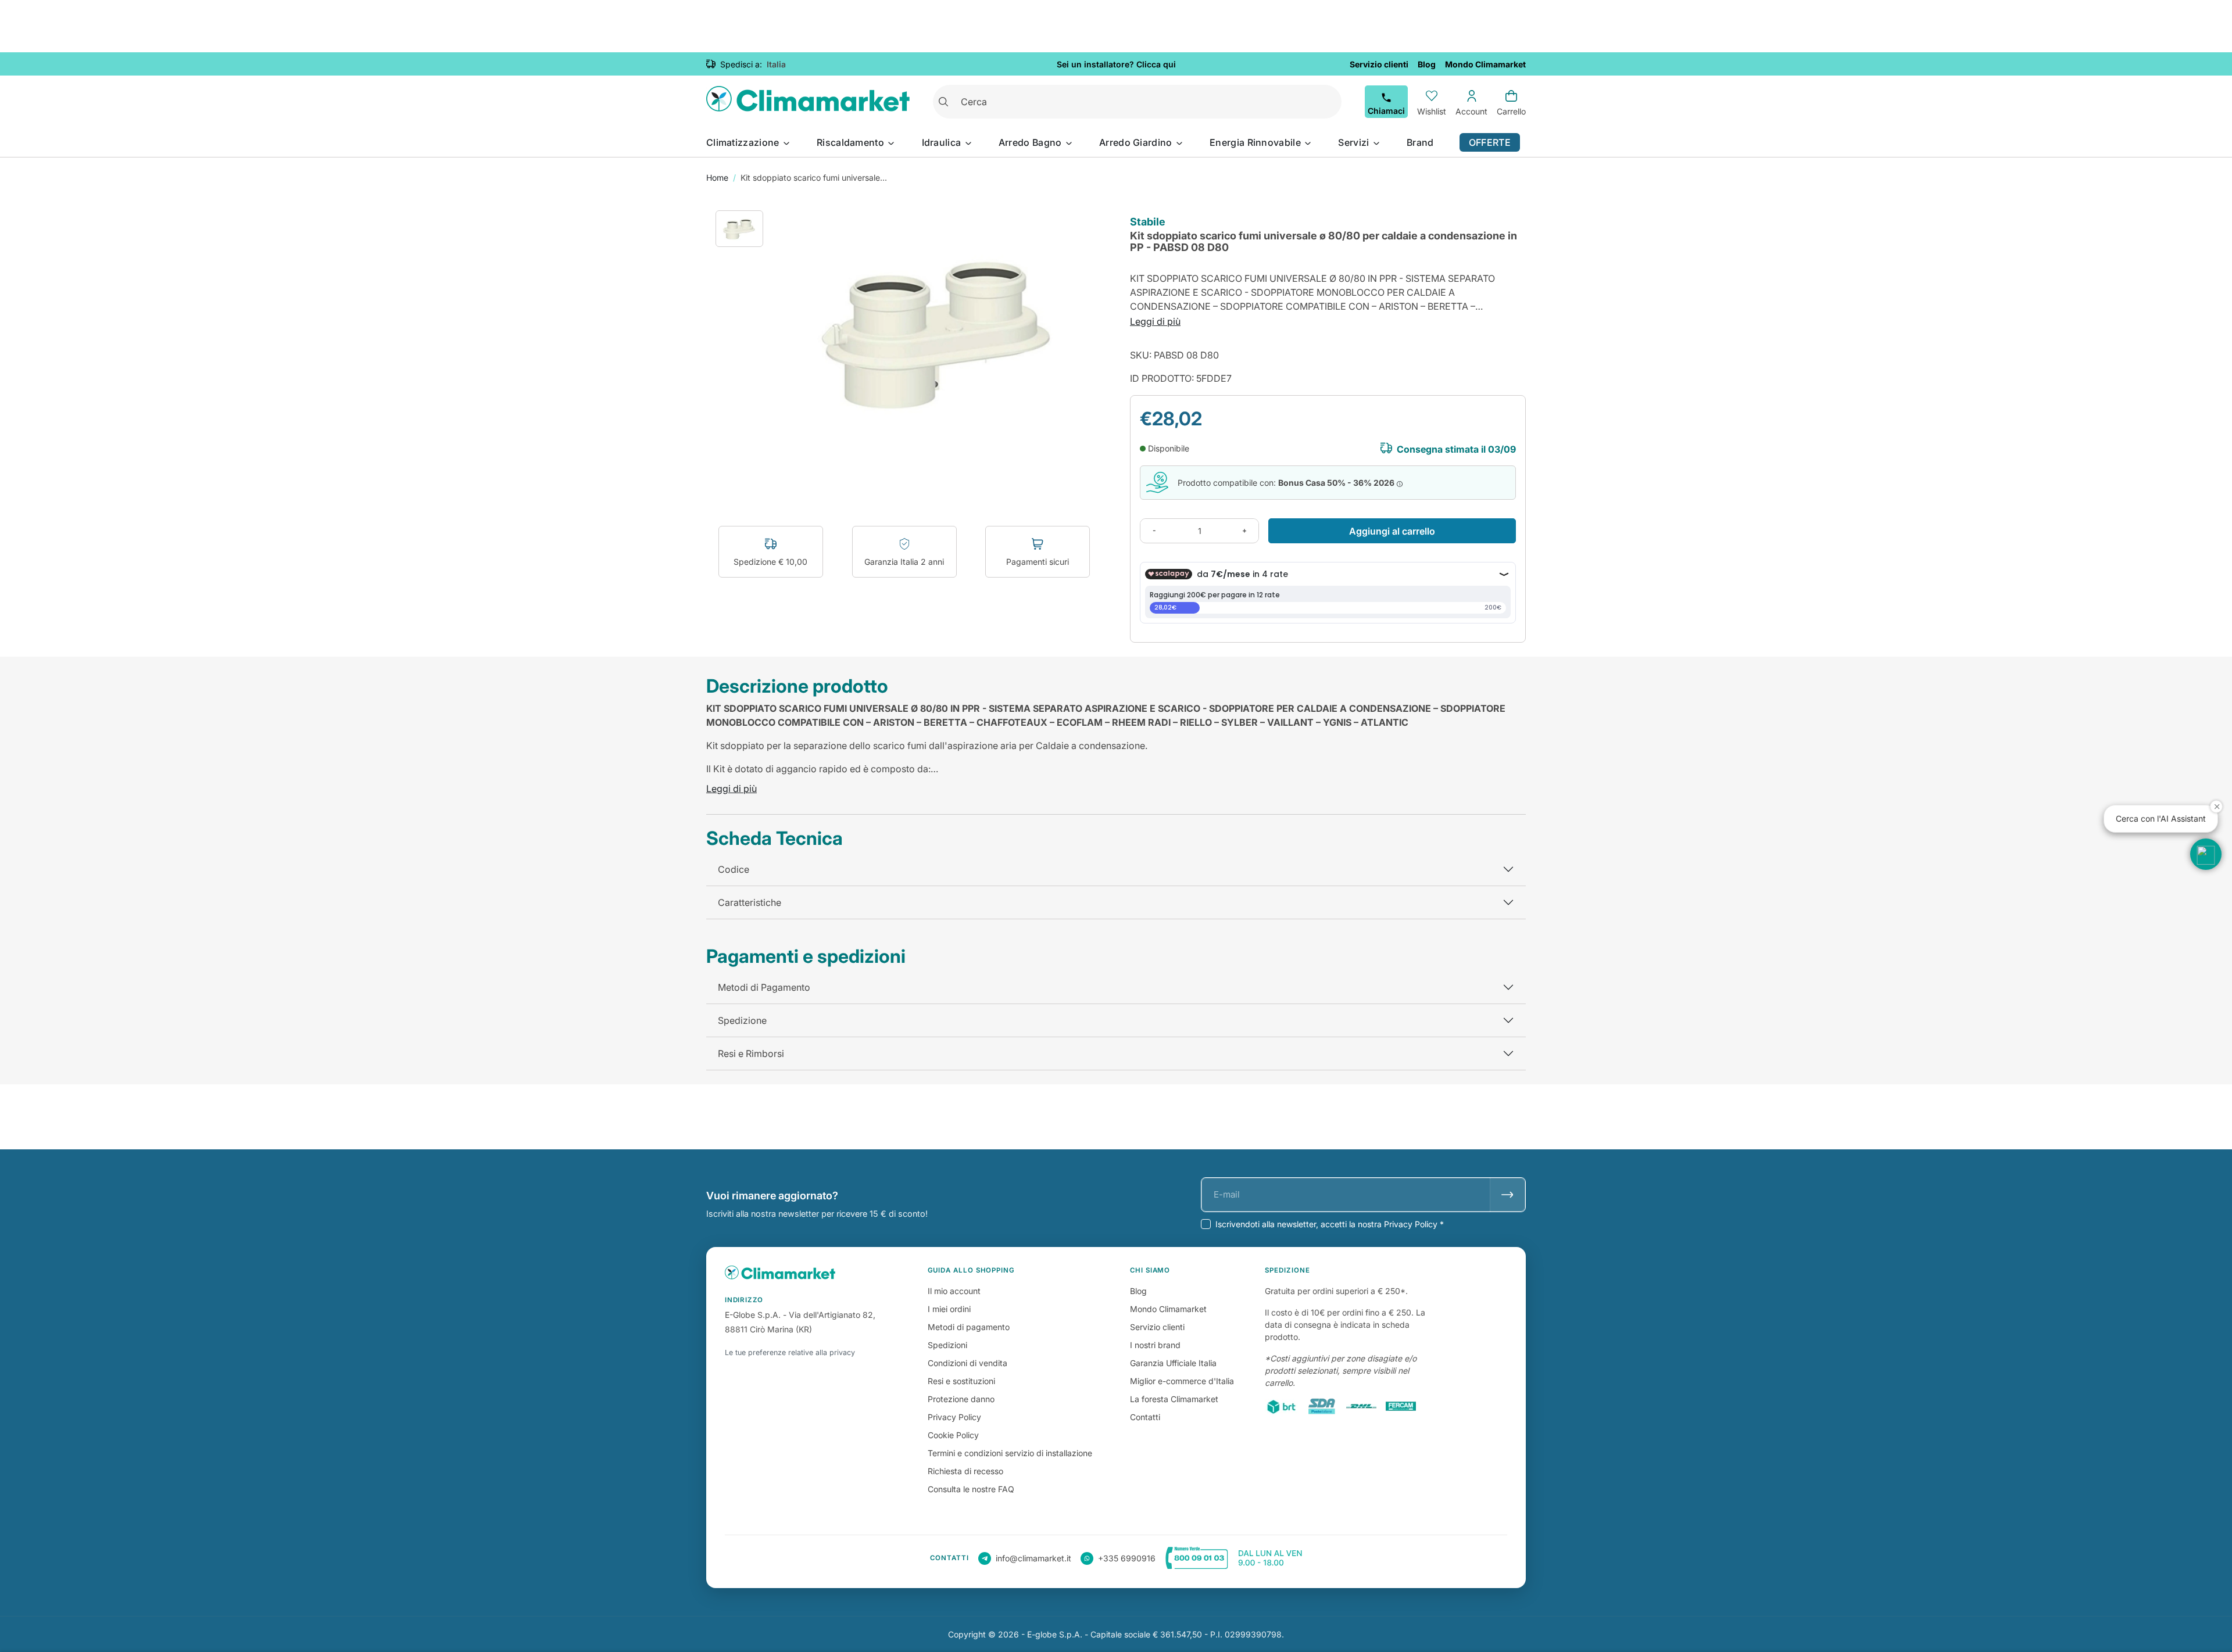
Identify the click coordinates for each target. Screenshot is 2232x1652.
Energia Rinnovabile (1256, 142)
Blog (1138, 1291)
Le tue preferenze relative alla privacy (790, 1352)
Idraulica (943, 142)
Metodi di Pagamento (764, 987)
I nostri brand (1155, 1345)
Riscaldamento (852, 142)
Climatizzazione (744, 142)
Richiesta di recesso (965, 1471)
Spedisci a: (741, 64)
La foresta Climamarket (1174, 1399)
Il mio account (954, 1291)
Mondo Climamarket (1168, 1309)
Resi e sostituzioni (961, 1381)
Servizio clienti (1157, 1327)
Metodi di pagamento (969, 1327)
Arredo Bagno (1031, 142)
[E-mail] (1507, 1195)
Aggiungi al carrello (1392, 531)
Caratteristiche (750, 902)
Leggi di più (1155, 321)
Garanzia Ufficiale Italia (1173, 1363)
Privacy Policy (954, 1417)
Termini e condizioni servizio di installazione (1010, 1453)
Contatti (1145, 1417)
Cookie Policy (953, 1435)
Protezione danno (961, 1399)
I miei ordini (949, 1309)
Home (717, 178)
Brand (1420, 142)
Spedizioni (947, 1345)
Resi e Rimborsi (751, 1053)
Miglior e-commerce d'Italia (1182, 1381)
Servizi (1355, 142)
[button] (2206, 854)
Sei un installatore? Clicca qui (1116, 64)
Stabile (1148, 222)
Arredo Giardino (1137, 142)
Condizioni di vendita (967, 1363)
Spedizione (742, 1020)
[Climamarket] (808, 102)
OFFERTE (1490, 142)
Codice (734, 869)
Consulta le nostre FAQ (971, 1489)
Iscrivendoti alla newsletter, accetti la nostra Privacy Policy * (1330, 1224)
